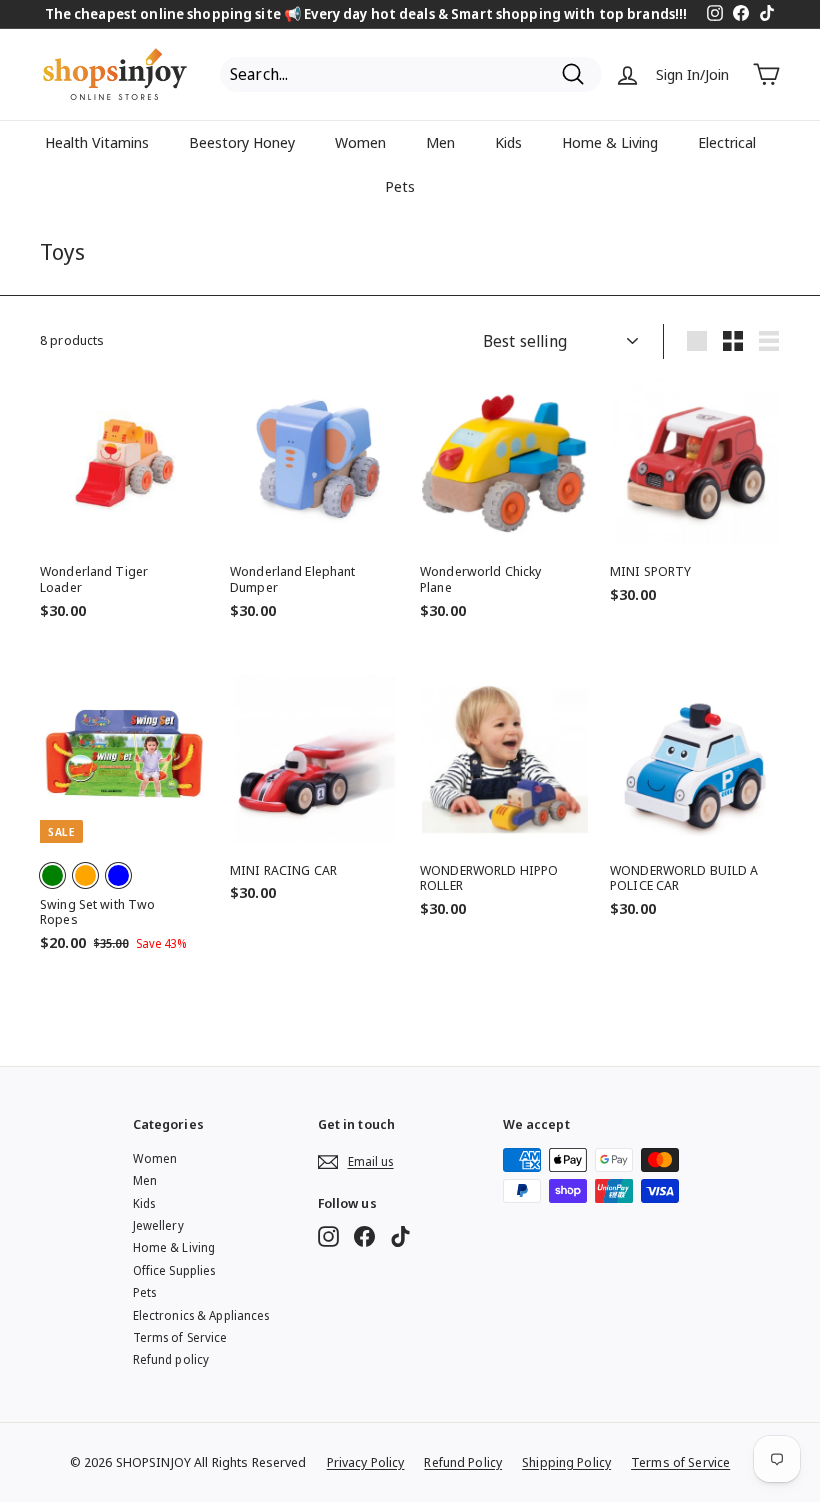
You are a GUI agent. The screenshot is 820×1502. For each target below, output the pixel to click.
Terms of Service (180, 1337)
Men (440, 142)
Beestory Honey (242, 142)
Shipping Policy (566, 1462)
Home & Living (610, 142)
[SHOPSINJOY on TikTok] (400, 1236)
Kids (508, 142)
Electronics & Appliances (201, 1315)
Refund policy (171, 1359)
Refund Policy (463, 1462)
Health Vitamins (97, 142)
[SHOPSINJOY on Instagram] (328, 1236)
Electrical (727, 142)
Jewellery (158, 1225)
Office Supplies (174, 1270)
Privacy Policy (366, 1462)
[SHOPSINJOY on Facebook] (364, 1236)
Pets (400, 186)
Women (360, 142)
